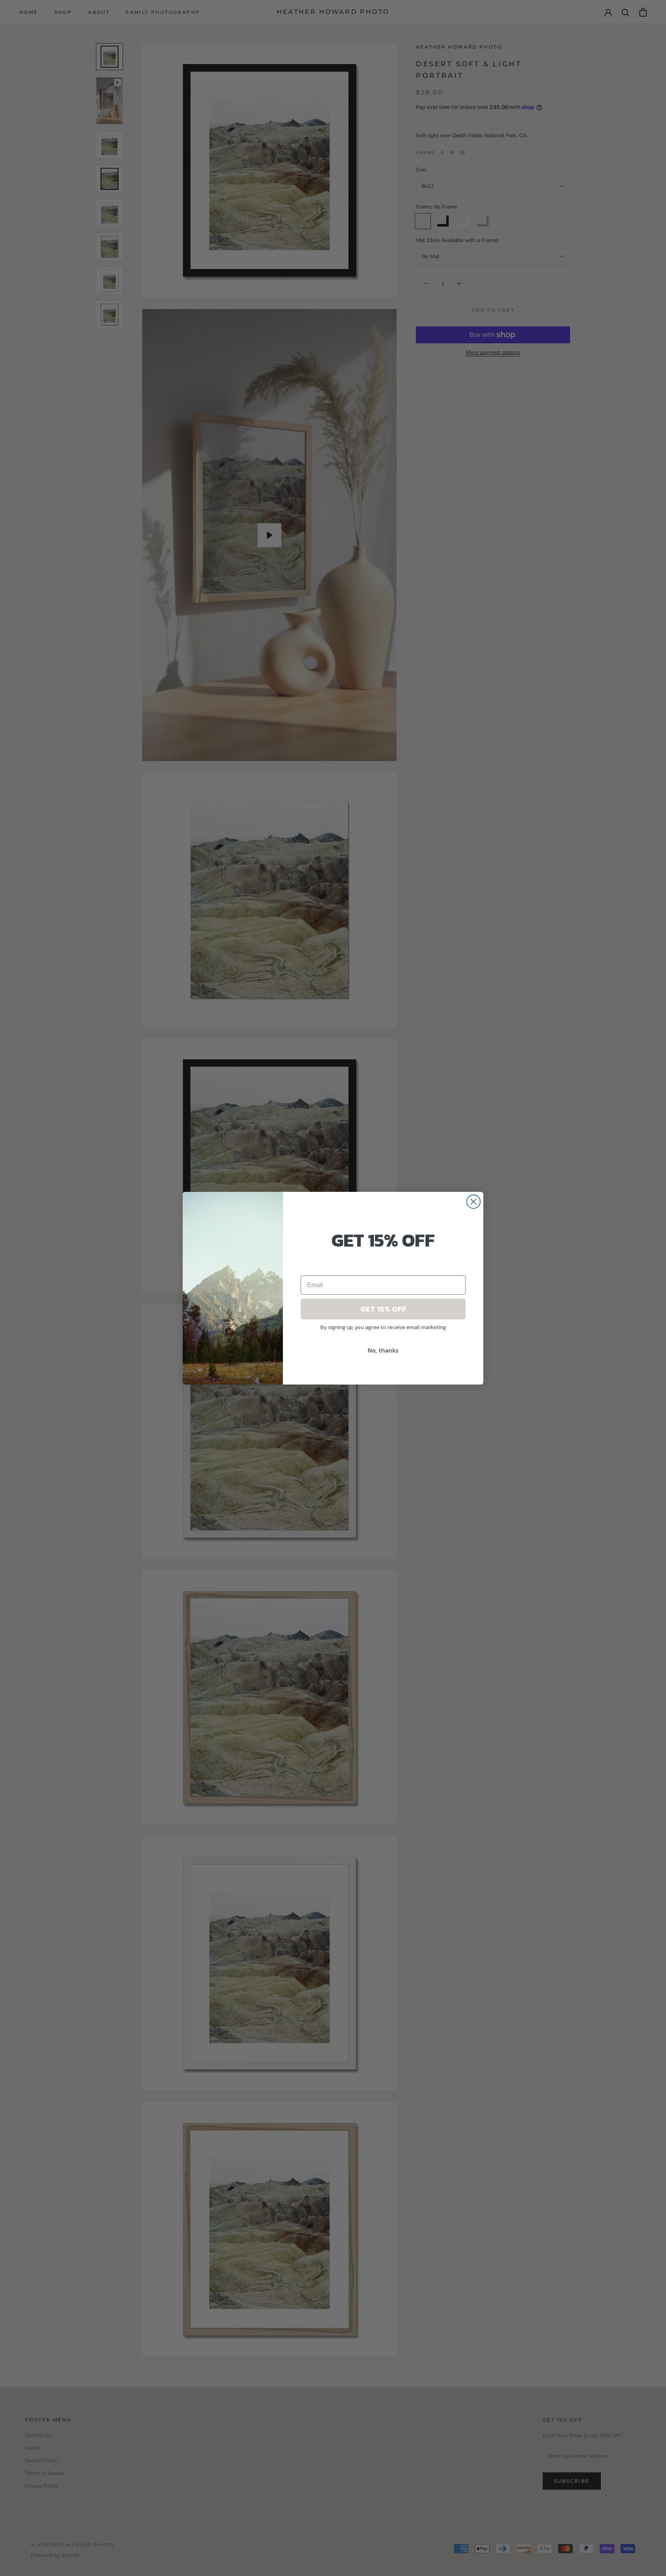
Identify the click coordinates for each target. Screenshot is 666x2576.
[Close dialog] (473, 1202)
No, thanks (383, 1350)
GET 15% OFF (383, 1309)
